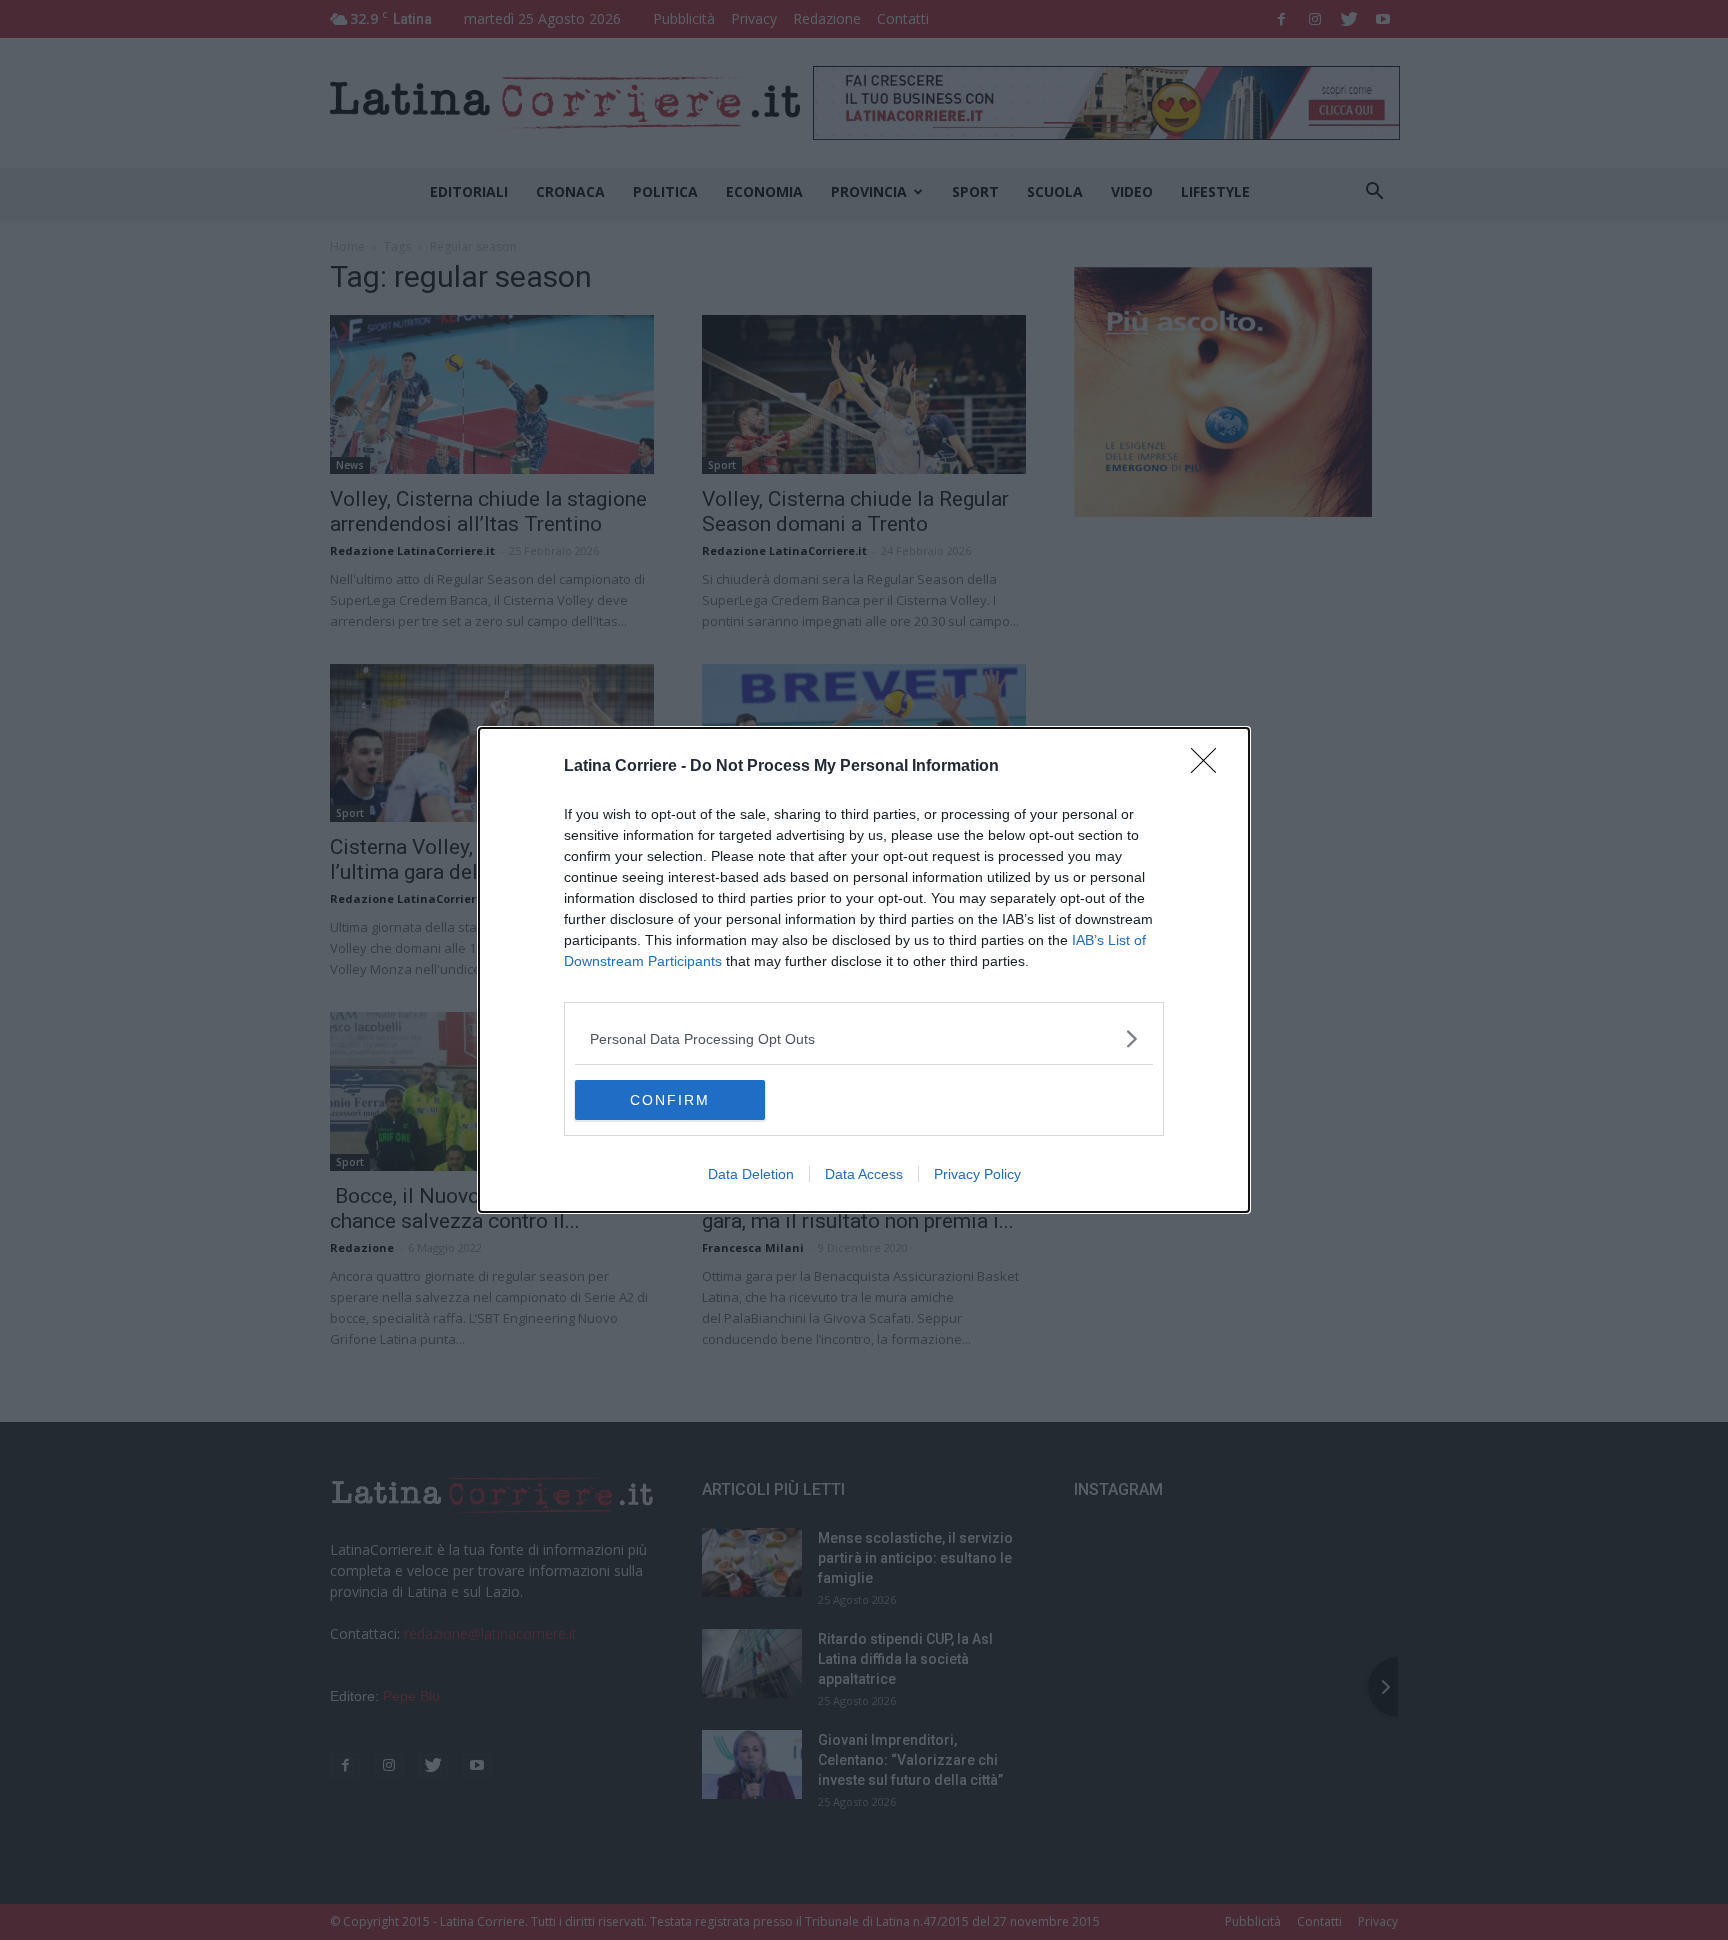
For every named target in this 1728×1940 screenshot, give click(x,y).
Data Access (864, 1174)
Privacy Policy (977, 1174)
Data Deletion (751, 1174)
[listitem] (864, 1038)
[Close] (1210, 767)
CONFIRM (670, 1100)
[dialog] (864, 970)
